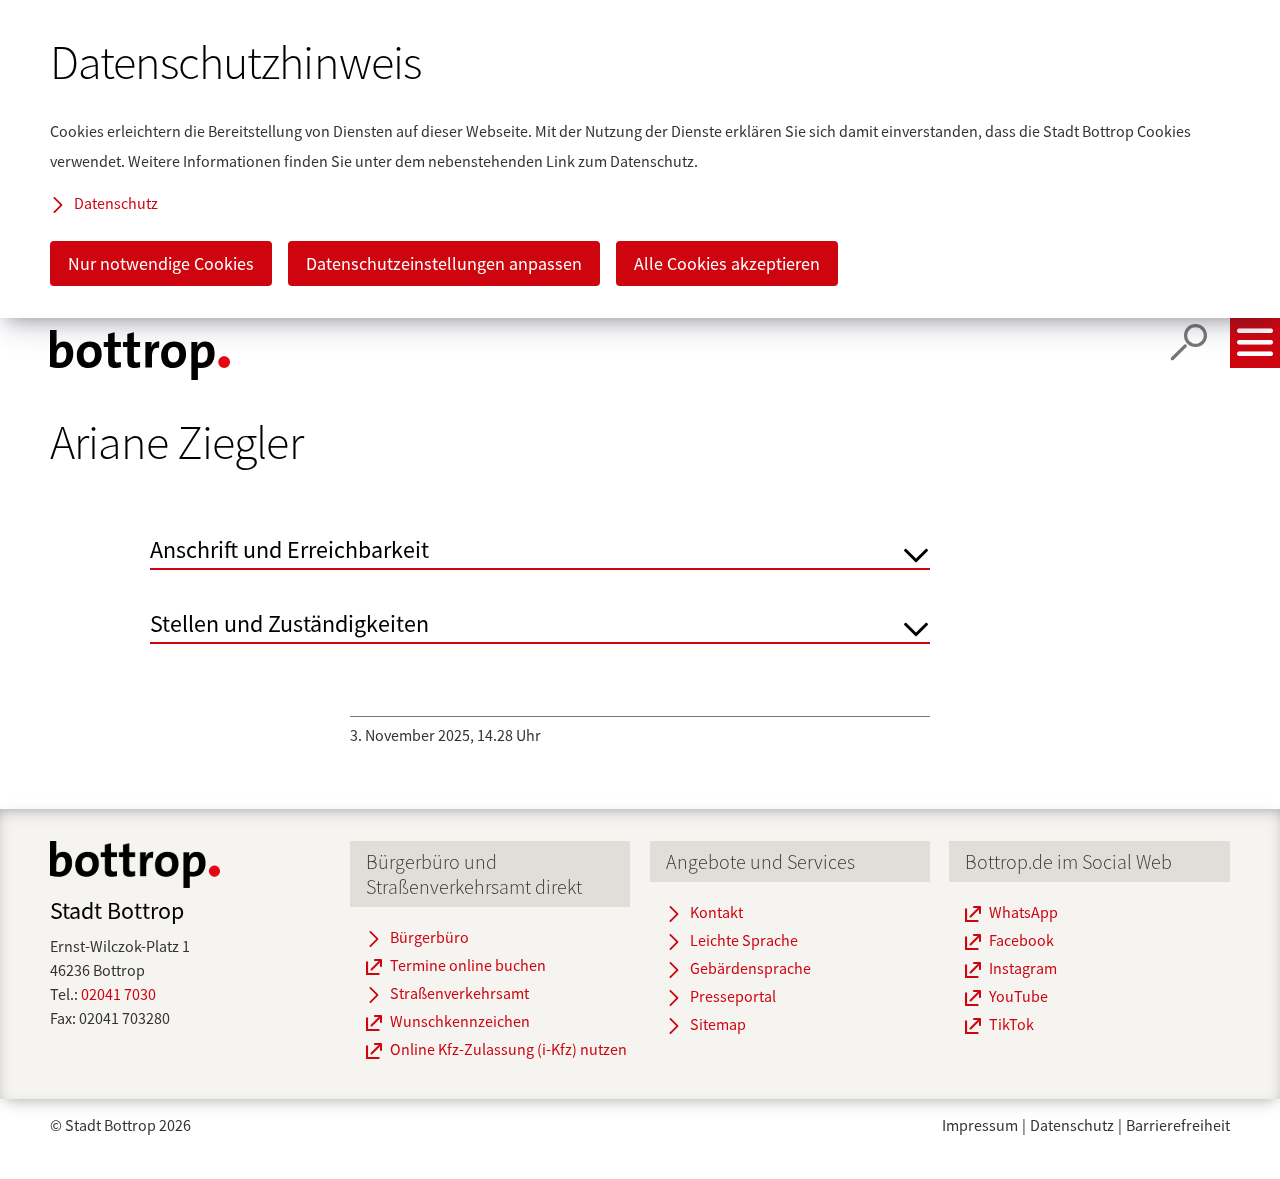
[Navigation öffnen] (1255, 343)
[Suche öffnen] (1189, 343)
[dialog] (640, 159)
